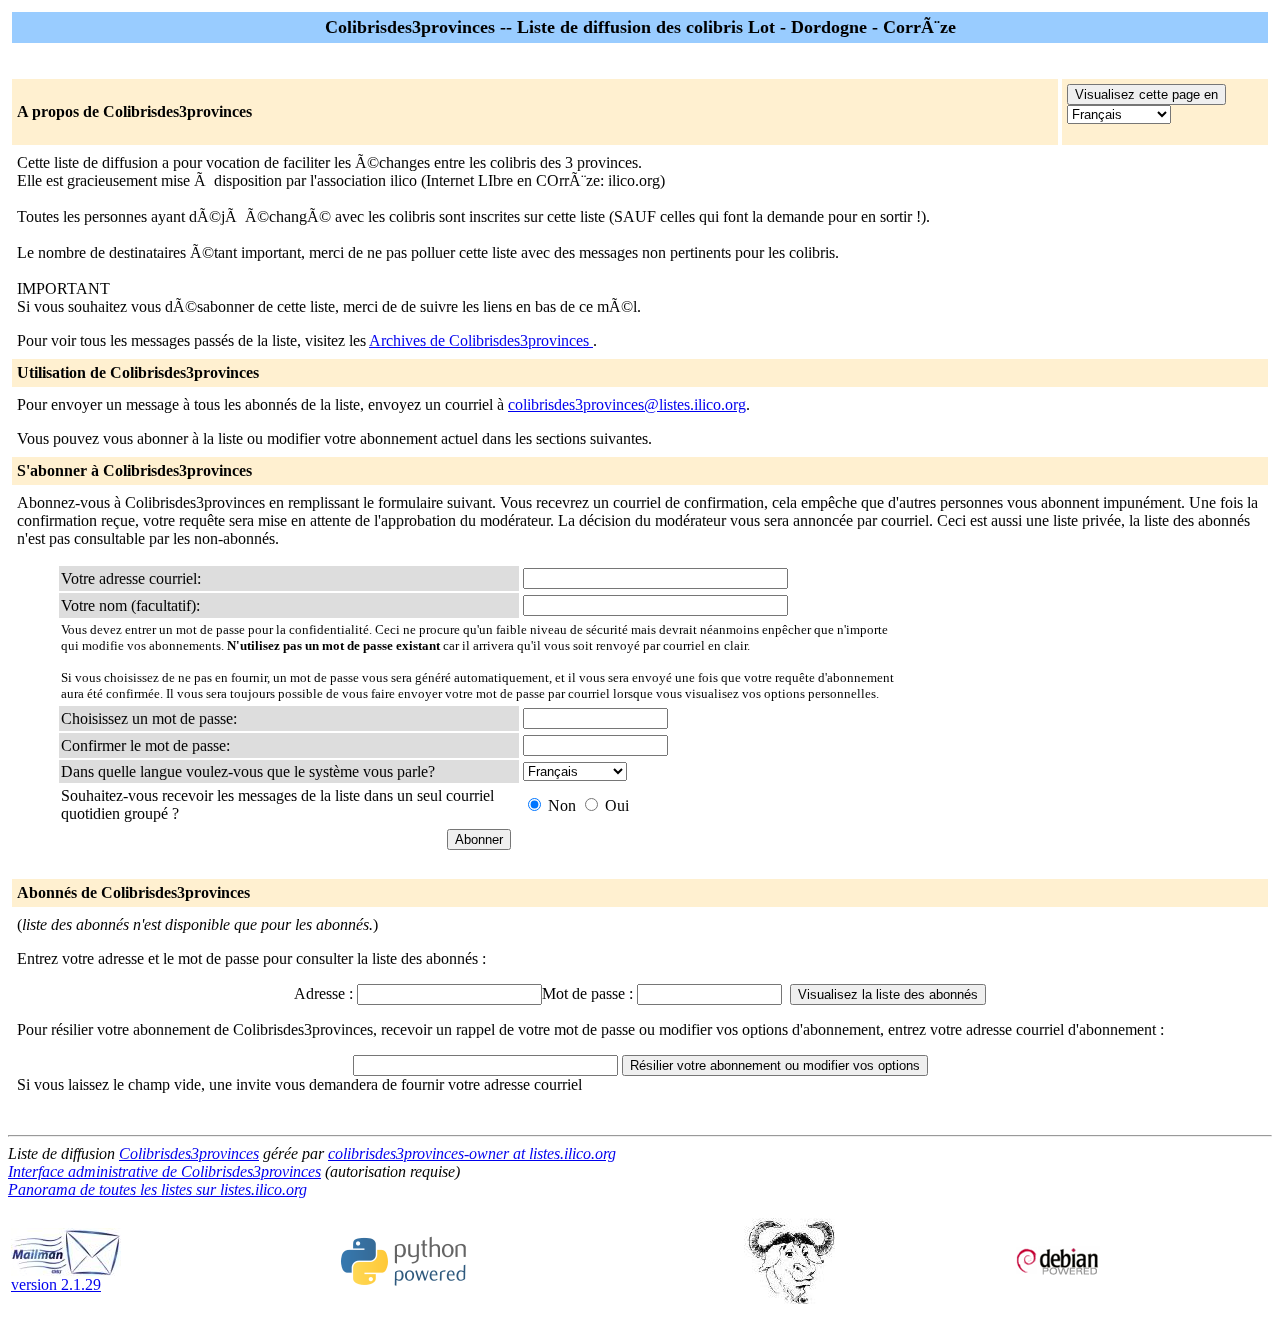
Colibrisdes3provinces (189, 1153)
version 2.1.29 (56, 1284)
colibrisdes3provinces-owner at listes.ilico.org (472, 1153)
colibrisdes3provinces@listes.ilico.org (627, 404)
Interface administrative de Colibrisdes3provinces (164, 1171)
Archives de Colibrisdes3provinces (481, 340)
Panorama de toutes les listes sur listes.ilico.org (157, 1189)
